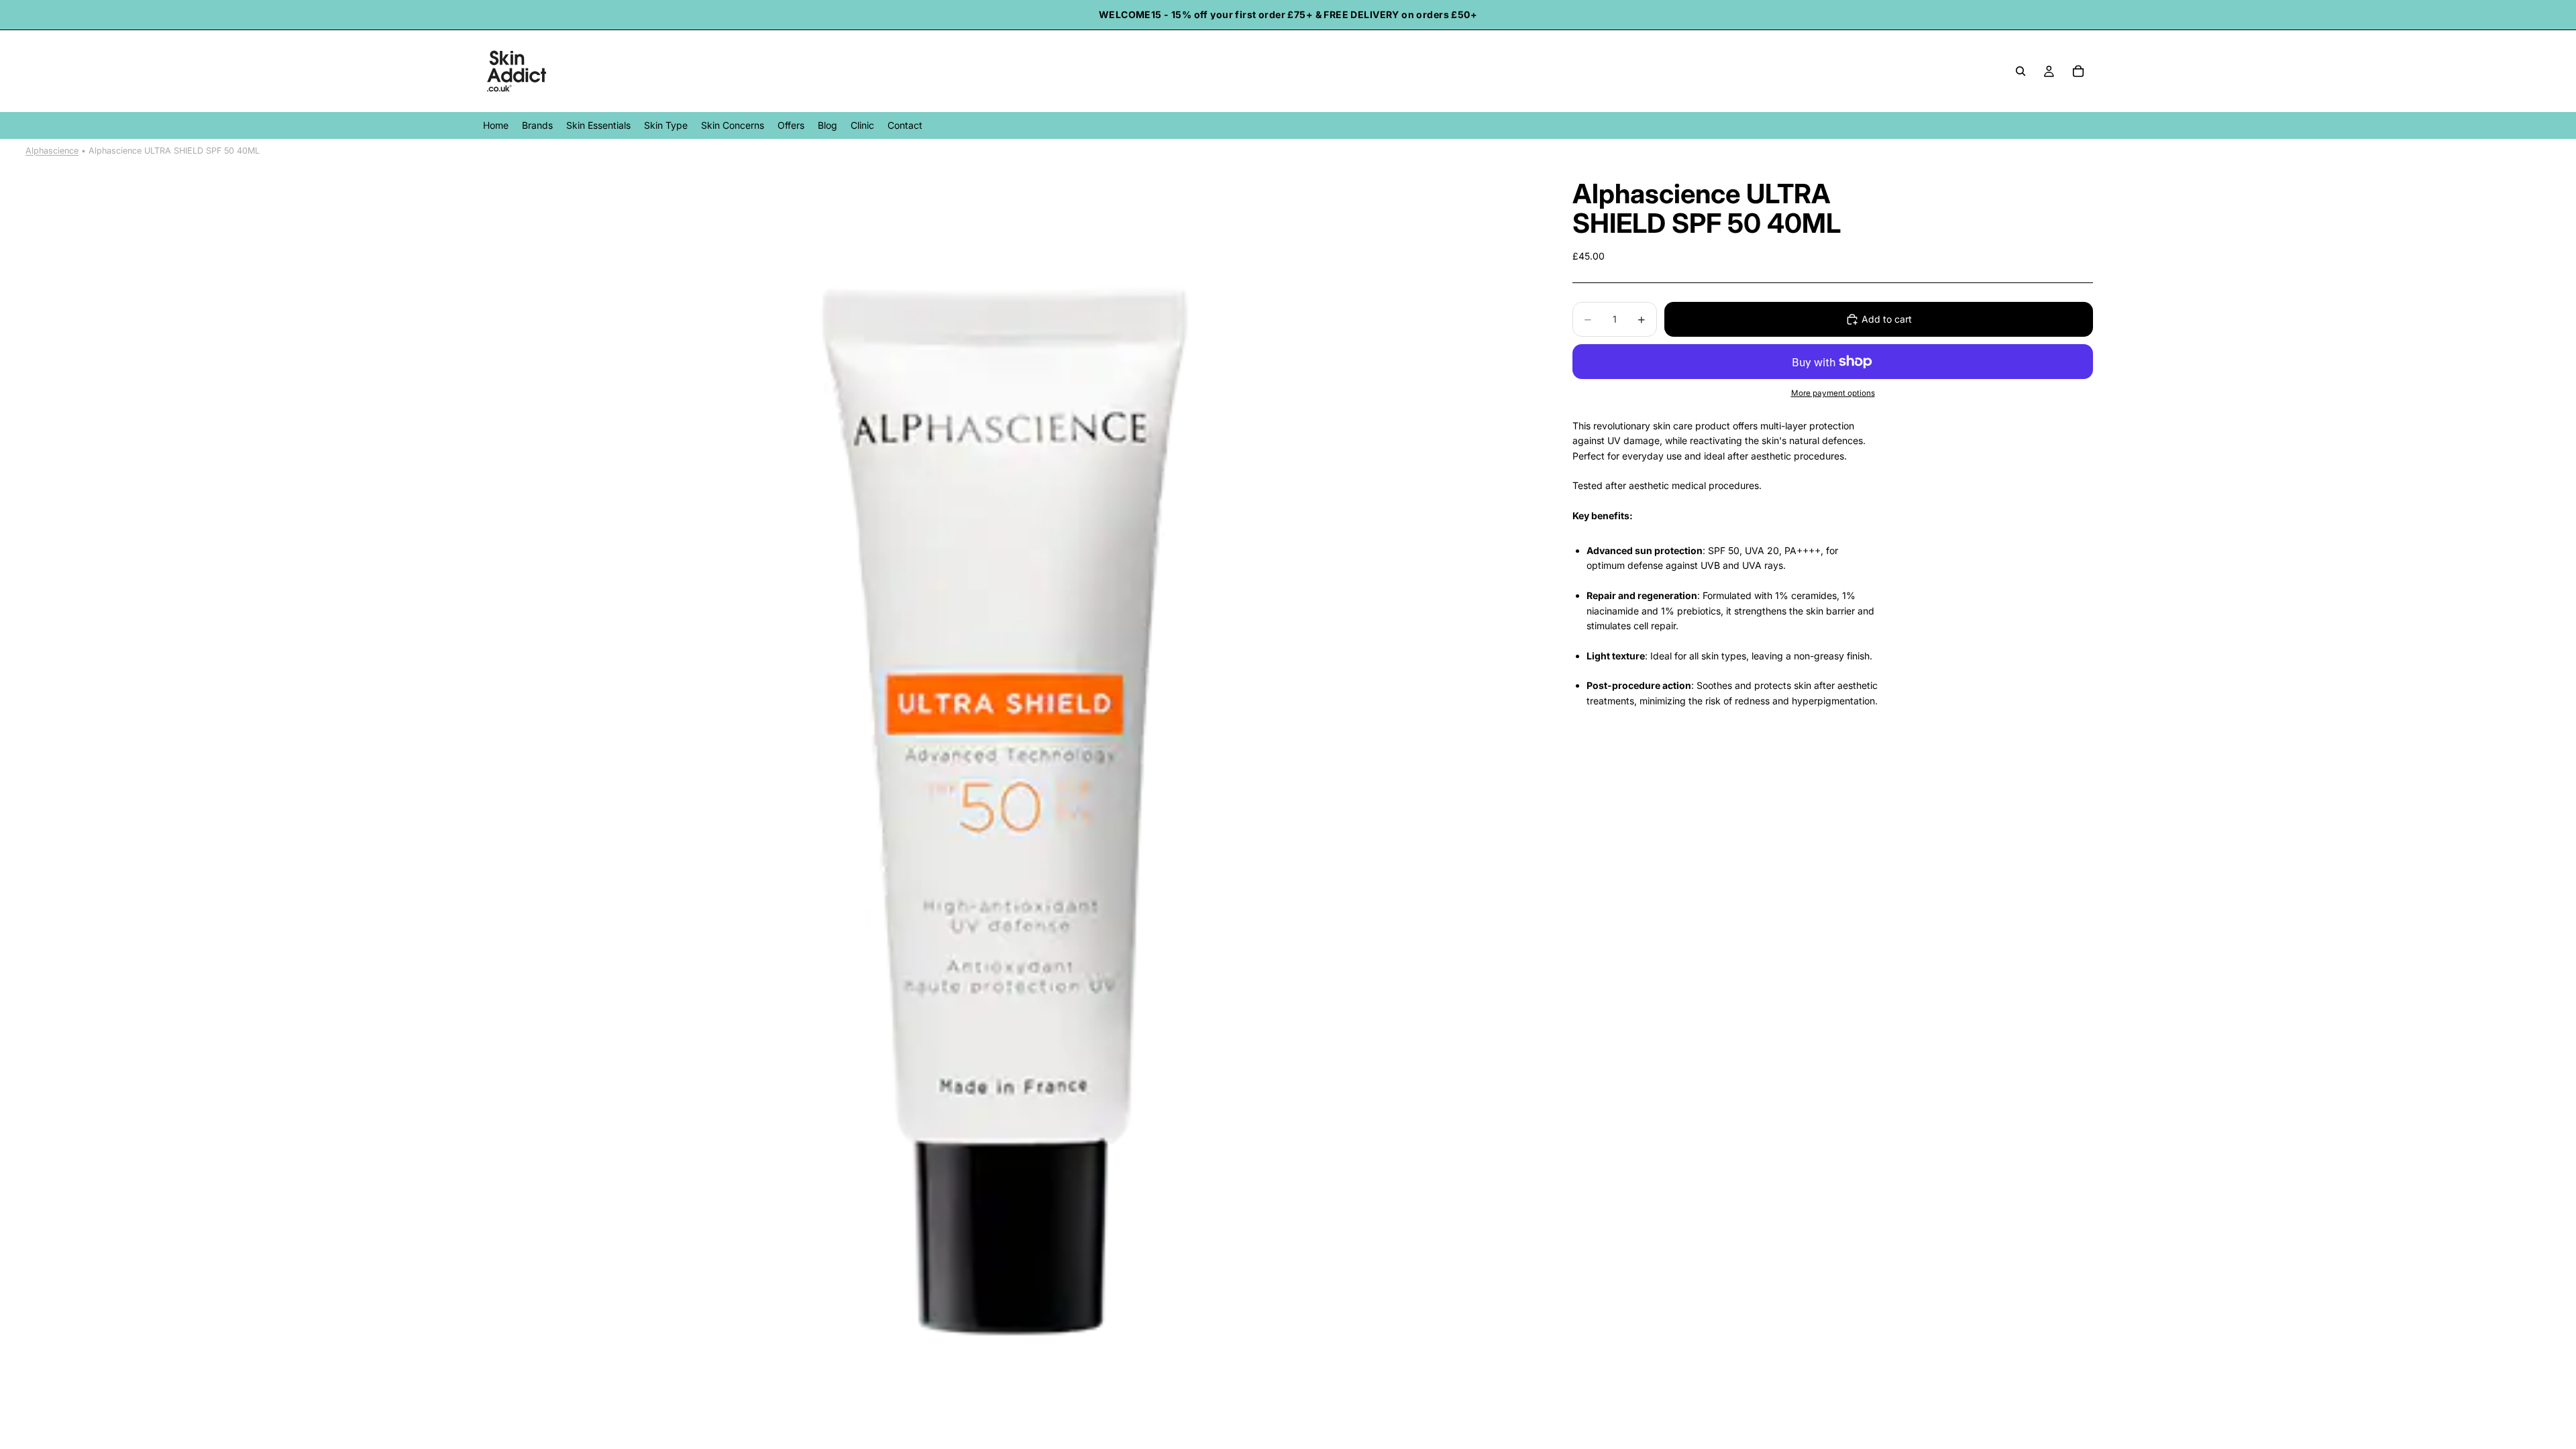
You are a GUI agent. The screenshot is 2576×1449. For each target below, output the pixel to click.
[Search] (2021, 71)
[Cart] (2078, 71)
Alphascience (52, 151)
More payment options (1833, 393)
